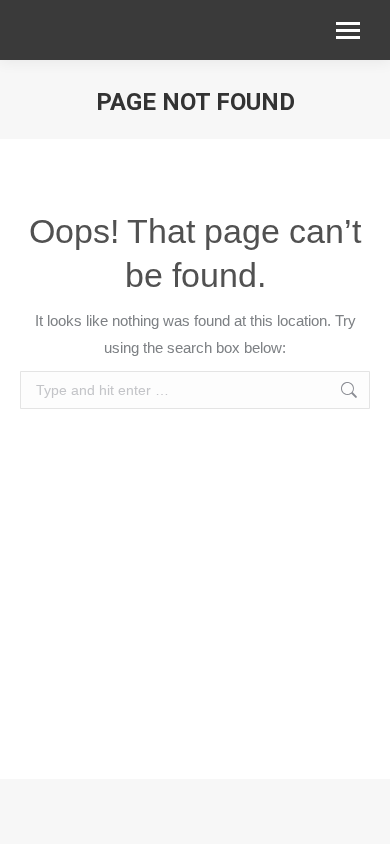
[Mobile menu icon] (348, 30)
